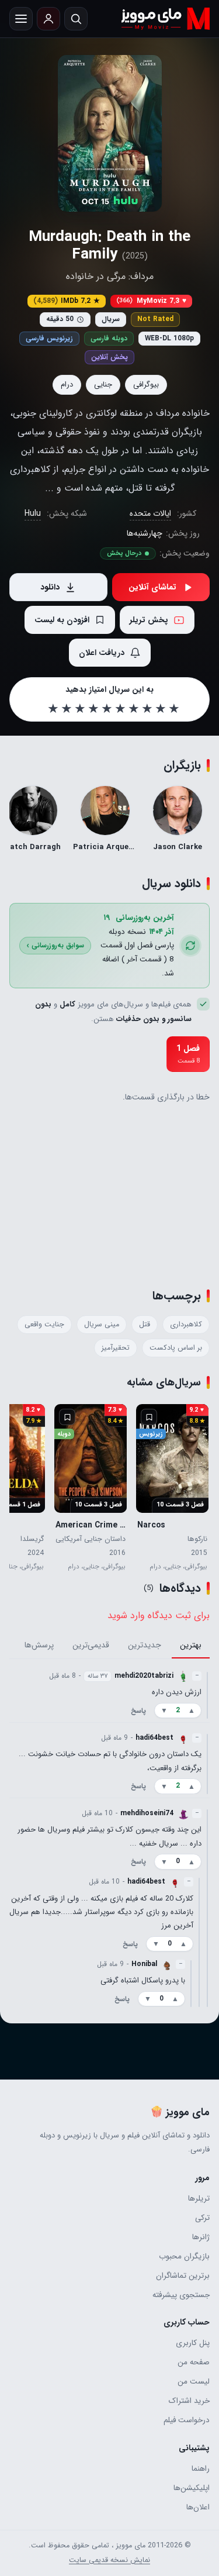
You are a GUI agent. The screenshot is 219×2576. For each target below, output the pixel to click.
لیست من (194, 2382)
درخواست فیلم (187, 2420)
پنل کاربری (193, 2343)
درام (67, 384)
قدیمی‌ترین (91, 1646)
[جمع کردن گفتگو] (207, 1695)
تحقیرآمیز (116, 1348)
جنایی (103, 384)
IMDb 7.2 (67, 301)
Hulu (33, 513)
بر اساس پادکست (176, 1348)
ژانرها (201, 2237)
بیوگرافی (146, 384)
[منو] (21, 19)
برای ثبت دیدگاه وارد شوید (159, 1615)
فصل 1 (188, 1054)
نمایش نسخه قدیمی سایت (109, 2560)
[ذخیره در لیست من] (149, 1417)
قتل (145, 1325)
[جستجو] (76, 19)
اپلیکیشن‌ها (192, 2488)
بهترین (191, 1646)
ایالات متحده (150, 513)
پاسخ (138, 1711)
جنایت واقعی (44, 1325)
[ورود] (48, 19)
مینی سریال (102, 1325)
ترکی (202, 2218)
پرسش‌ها (39, 1646)
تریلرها (199, 2199)
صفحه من (194, 2362)
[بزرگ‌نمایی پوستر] (110, 133)
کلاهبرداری (186, 1325)
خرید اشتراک (189, 2401)
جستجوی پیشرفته (181, 2295)
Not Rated (155, 319)
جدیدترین (145, 1646)
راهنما (201, 2469)
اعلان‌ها (198, 2507)
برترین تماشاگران (183, 2276)
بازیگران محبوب (184, 2256)
